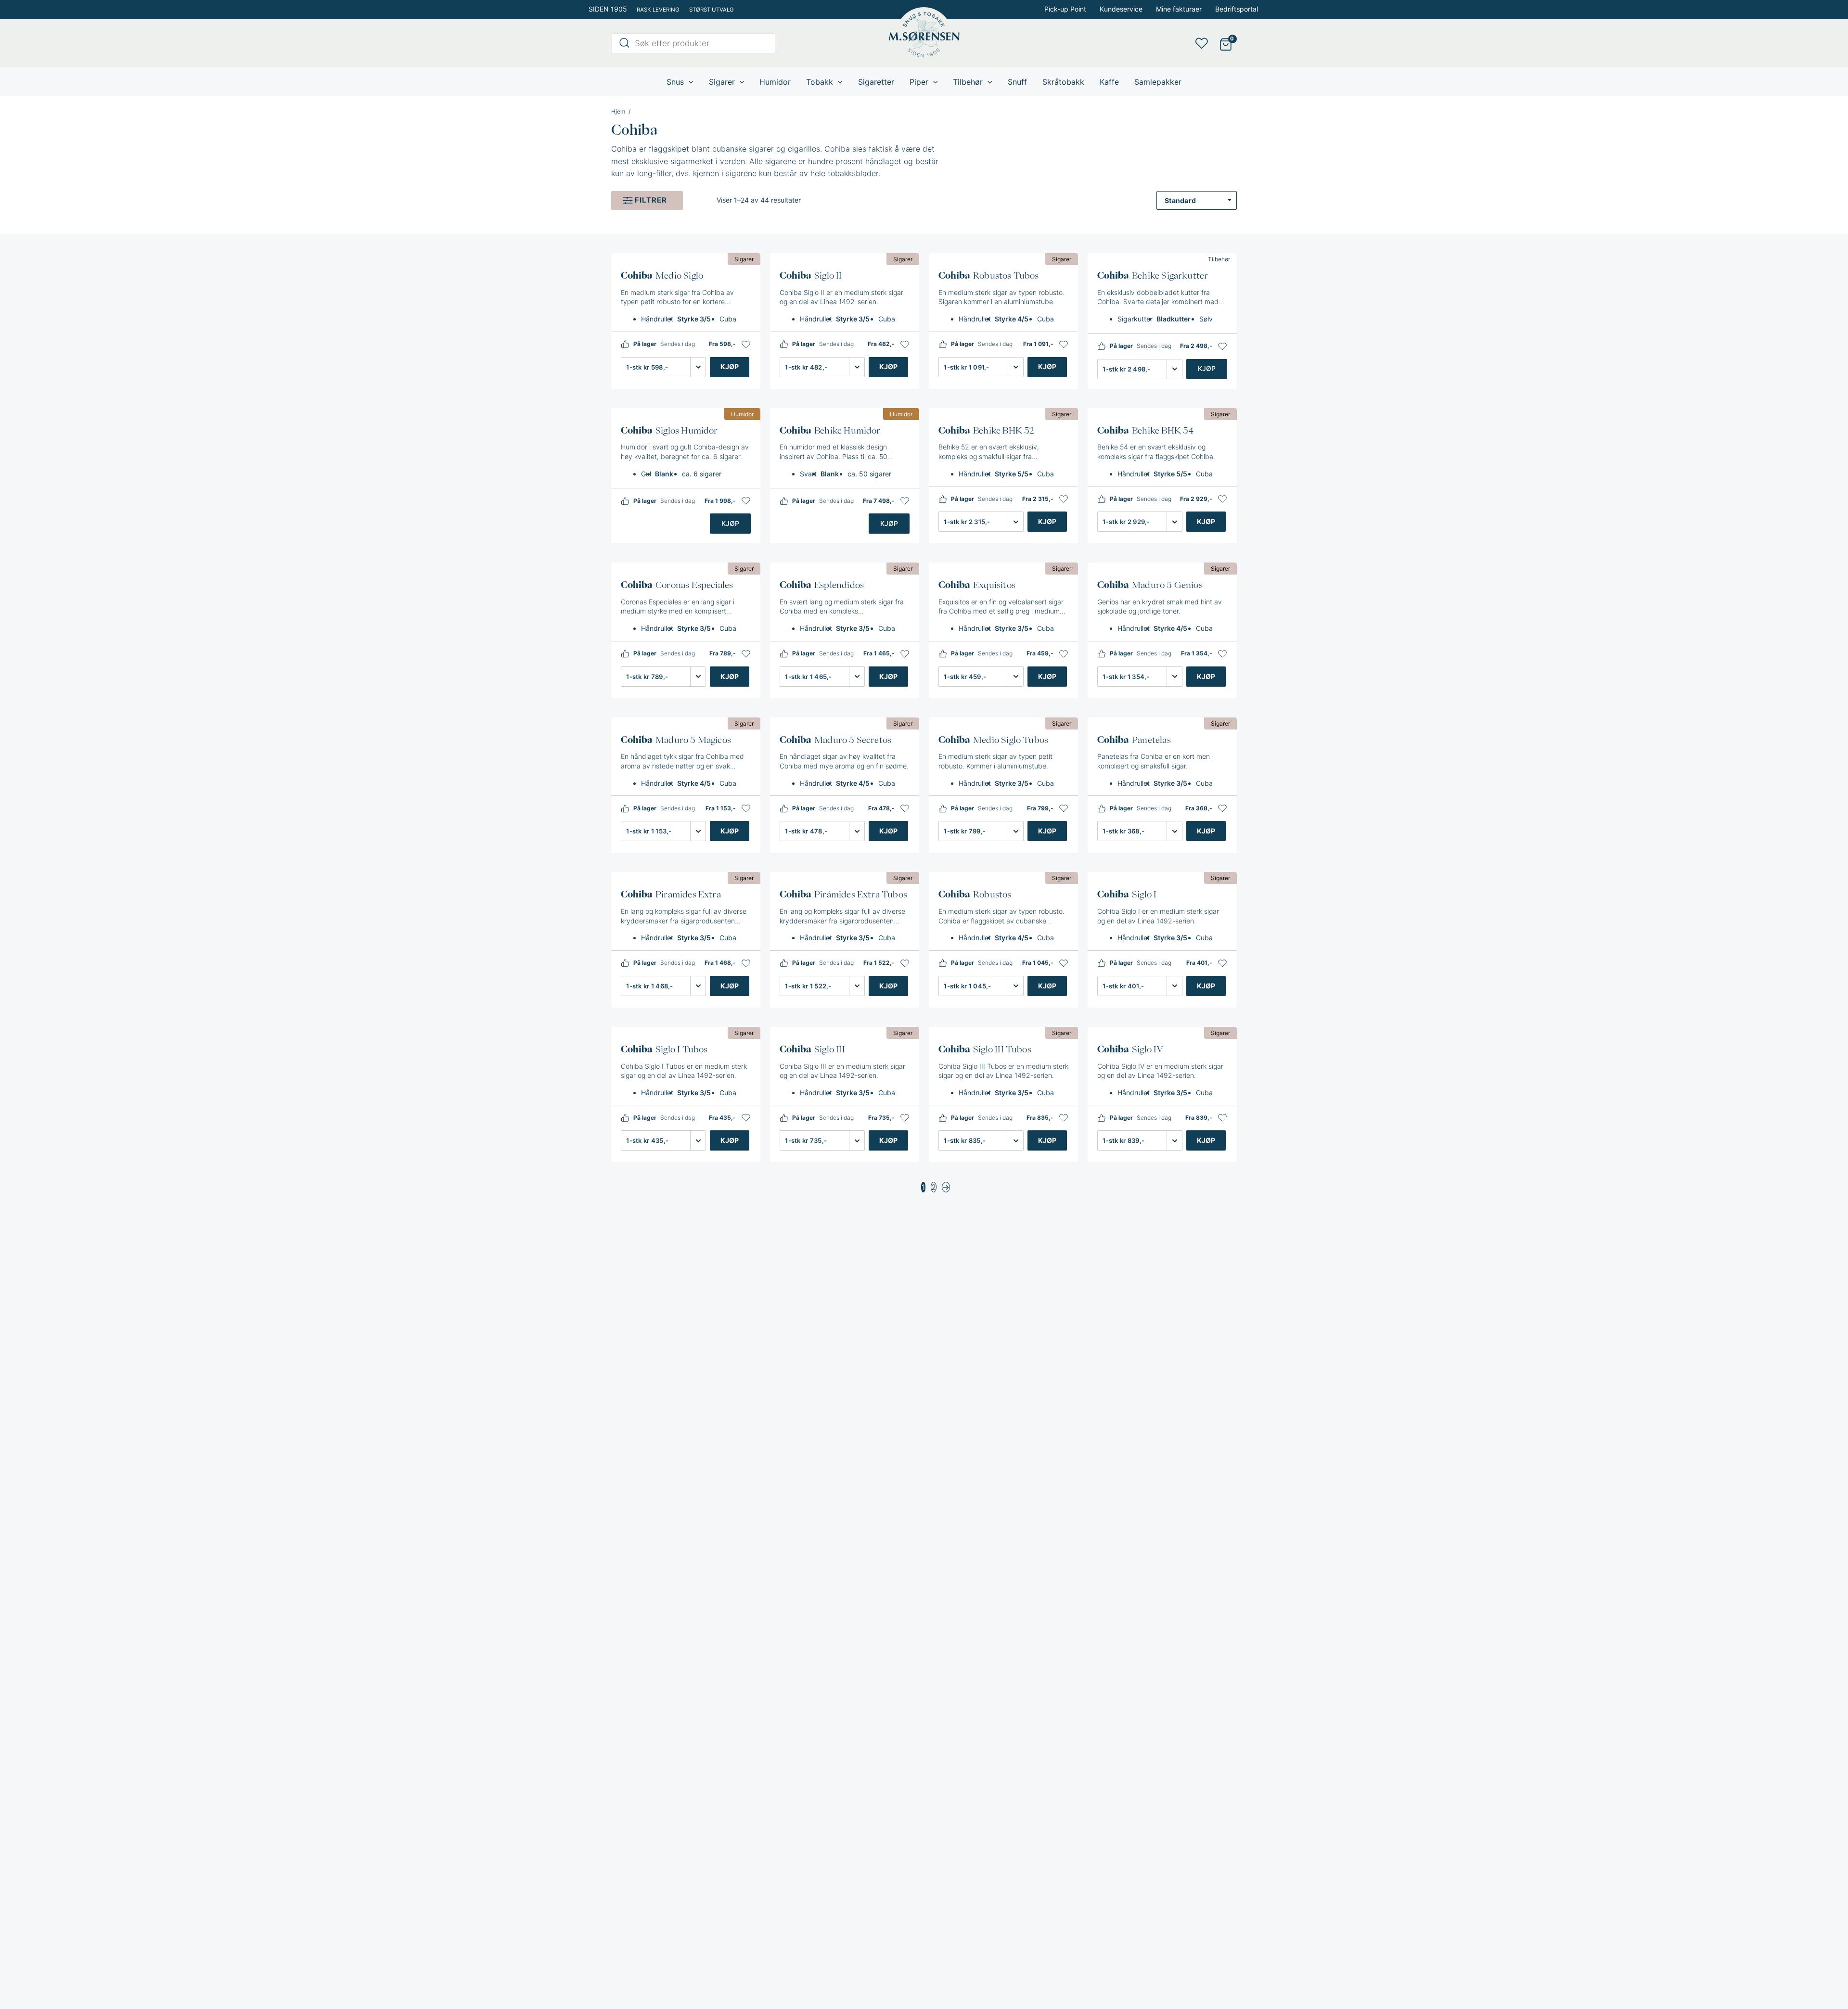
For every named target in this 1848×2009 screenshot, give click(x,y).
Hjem (618, 112)
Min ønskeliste (1205, 43)
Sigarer (744, 259)
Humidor (742, 414)
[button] (746, 345)
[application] (689, 82)
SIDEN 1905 (608, 9)
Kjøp (730, 366)
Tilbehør (1219, 259)
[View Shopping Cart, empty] (1226, 44)
